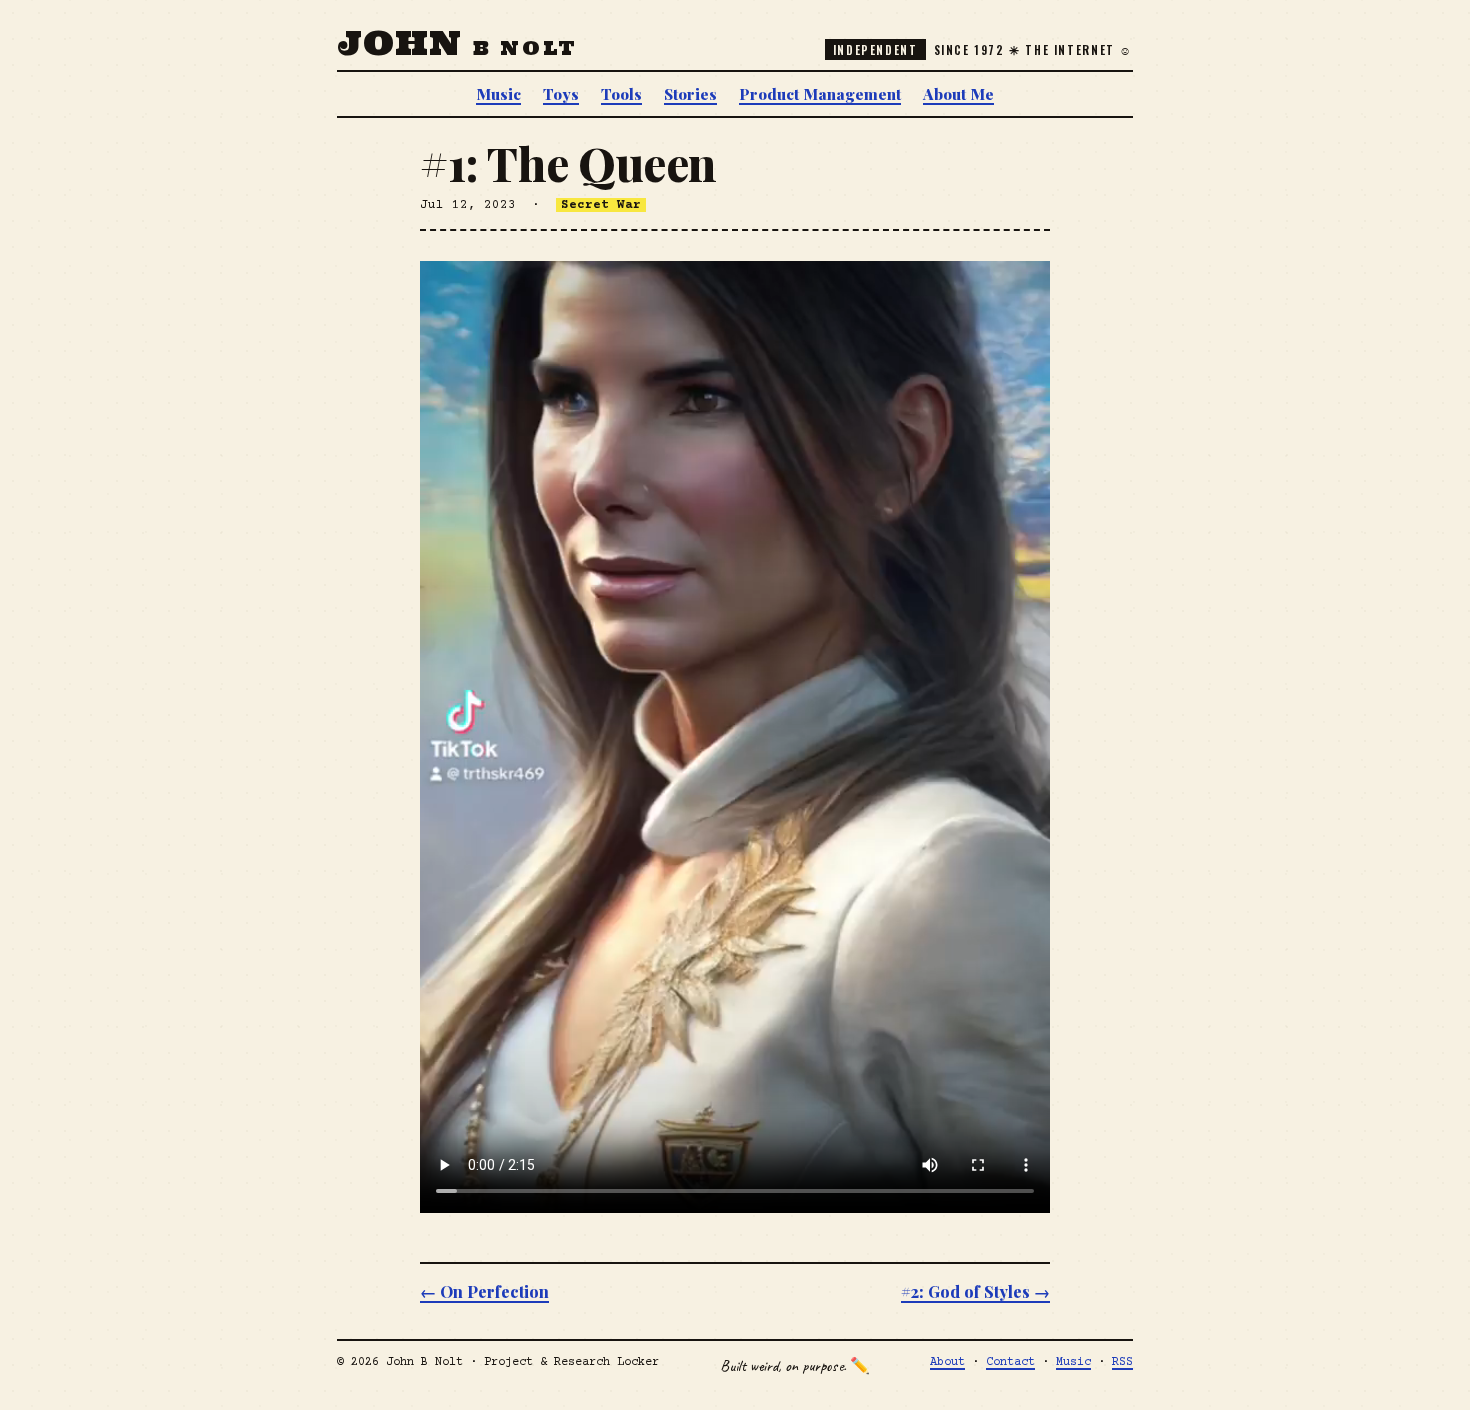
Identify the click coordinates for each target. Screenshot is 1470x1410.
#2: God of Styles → (975, 1291)
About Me (958, 93)
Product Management (820, 93)
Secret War (601, 205)
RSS (1122, 1362)
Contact (1010, 1362)
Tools (621, 93)
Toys (561, 93)
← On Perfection (484, 1291)
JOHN (457, 43)
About (947, 1362)
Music (498, 93)
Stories (690, 93)
